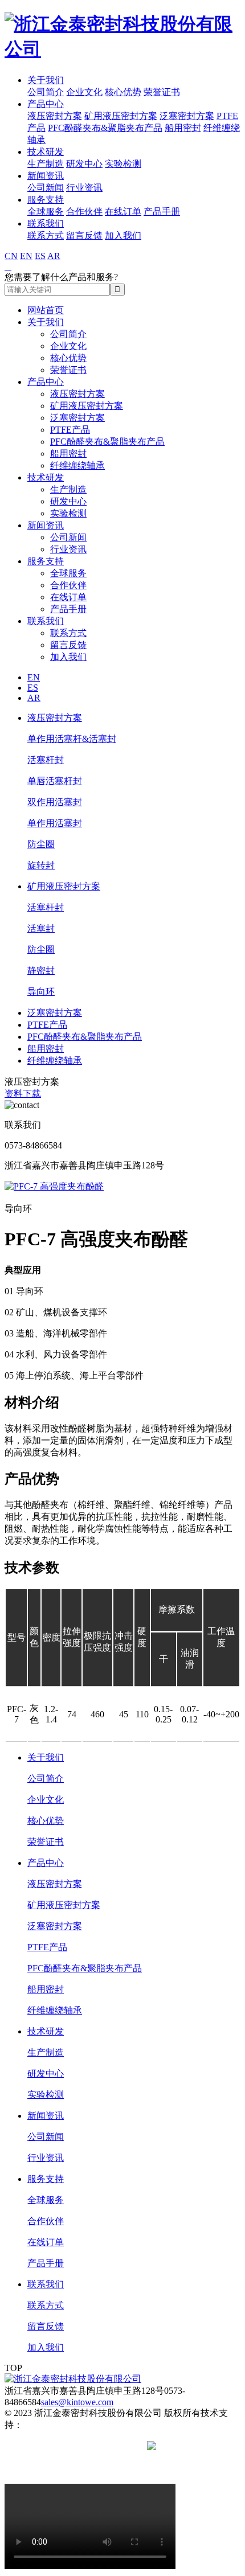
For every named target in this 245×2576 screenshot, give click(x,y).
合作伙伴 (84, 212)
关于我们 (46, 80)
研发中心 (84, 164)
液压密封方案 (55, 116)
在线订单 (123, 212)
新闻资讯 (46, 176)
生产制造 (46, 164)
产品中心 (46, 104)
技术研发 (46, 152)
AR (54, 256)
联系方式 (46, 235)
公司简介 (46, 92)
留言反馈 (84, 235)
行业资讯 (84, 188)
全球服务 (46, 212)
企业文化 (84, 92)
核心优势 (123, 92)
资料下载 (23, 1094)
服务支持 (46, 200)
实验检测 (123, 164)
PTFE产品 (70, 430)
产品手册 (162, 212)
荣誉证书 (162, 92)
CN (11, 256)
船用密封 (183, 128)
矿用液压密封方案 (121, 116)
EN (26, 256)
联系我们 (46, 223)
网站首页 (46, 310)
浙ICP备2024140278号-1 (97, 2446)
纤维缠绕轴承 (77, 465)
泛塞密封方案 (187, 116)
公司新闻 (46, 188)
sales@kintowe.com (77, 2402)
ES (40, 256)
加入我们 (123, 235)
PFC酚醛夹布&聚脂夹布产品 (105, 128)
